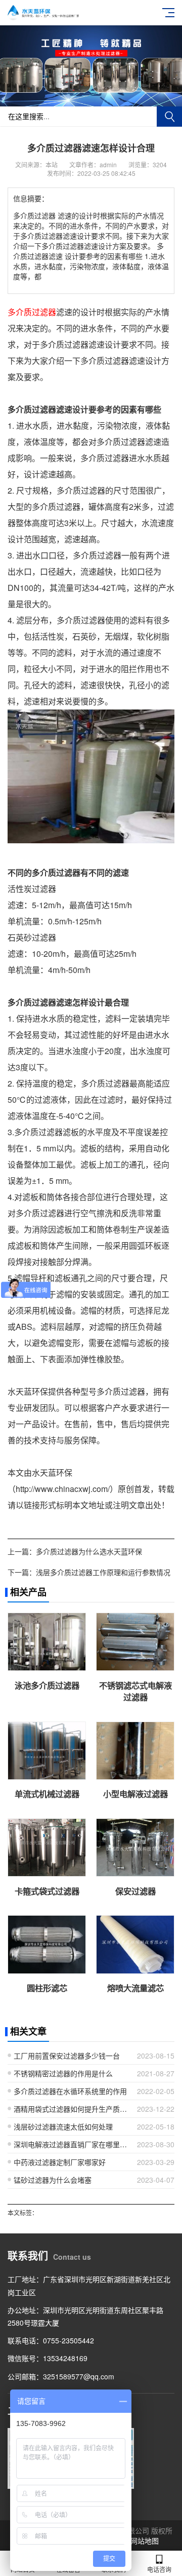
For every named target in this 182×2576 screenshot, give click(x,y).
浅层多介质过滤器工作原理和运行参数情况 (103, 1572)
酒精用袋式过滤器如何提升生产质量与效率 (72, 2109)
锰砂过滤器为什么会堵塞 (53, 2180)
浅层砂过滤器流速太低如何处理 (63, 2126)
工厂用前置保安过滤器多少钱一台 (67, 2056)
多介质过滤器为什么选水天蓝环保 (89, 1551)
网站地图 (145, 2541)
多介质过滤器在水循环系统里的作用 (70, 2091)
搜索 (169, 117)
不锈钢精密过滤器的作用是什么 (63, 2073)
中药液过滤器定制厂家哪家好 (60, 2162)
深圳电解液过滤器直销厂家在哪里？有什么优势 (72, 2144)
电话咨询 (159, 2569)
